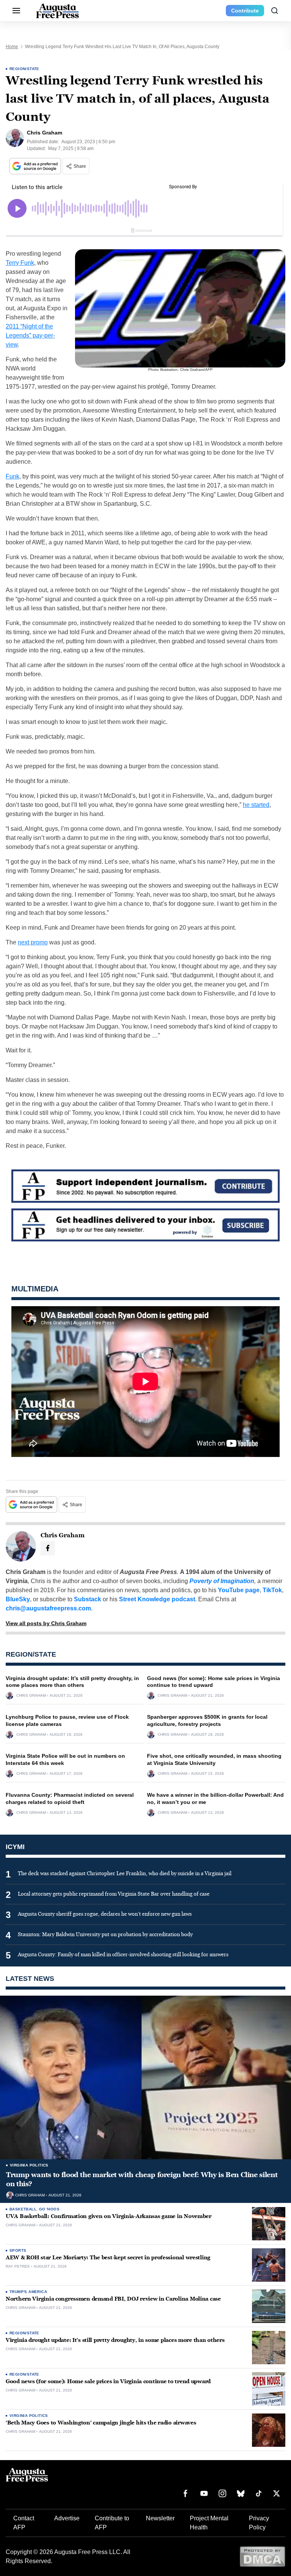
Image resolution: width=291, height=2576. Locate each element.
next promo (33, 942)
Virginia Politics (29, 2165)
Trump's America (28, 2292)
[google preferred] (36, 166)
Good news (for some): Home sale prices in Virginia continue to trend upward (108, 2381)
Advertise (67, 2518)
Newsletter (160, 2518)
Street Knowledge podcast (157, 1599)
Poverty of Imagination (222, 1581)
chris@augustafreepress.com (48, 1608)
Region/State (24, 69)
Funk (13, 476)
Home (12, 47)
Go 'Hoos (49, 2209)
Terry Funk (20, 263)
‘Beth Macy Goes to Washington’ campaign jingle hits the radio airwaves (101, 2423)
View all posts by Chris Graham (46, 1623)
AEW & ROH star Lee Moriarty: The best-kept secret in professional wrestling (108, 2258)
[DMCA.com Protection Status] (262, 2556)
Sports (18, 2250)
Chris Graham (31, 1696)
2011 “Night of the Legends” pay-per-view (30, 335)
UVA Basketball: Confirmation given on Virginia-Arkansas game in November (109, 2216)
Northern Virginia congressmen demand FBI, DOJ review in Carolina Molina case (113, 2299)
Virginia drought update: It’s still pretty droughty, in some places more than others (115, 2340)
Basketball (23, 2209)
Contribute (245, 11)
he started (256, 805)
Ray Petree (18, 2267)
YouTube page (239, 1590)
